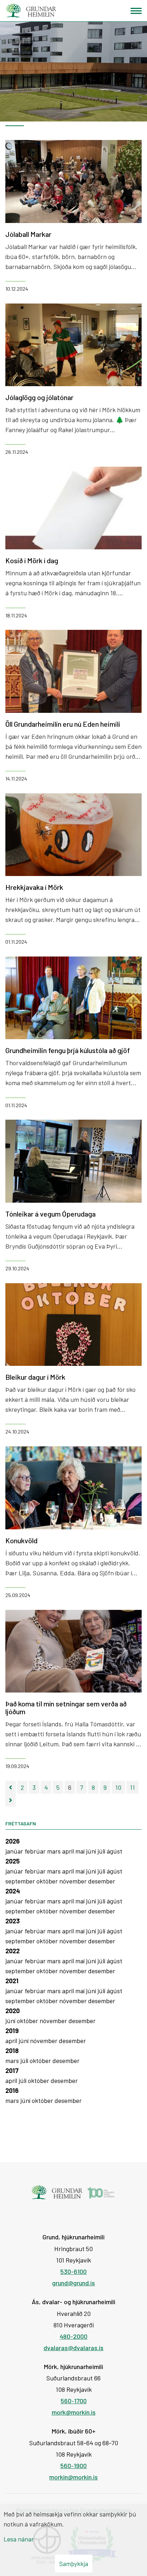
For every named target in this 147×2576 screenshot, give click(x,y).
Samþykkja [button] (74, 2564)
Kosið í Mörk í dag (32, 560)
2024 (13, 1891)
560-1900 (73, 2466)
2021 (12, 1981)
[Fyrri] (11, 1787)
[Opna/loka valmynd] (136, 11)
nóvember (74, 1881)
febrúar (36, 1851)
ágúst (115, 1851)
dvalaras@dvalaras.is (73, 2348)
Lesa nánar (19, 2539)
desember (102, 1881)
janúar (15, 1851)
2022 (12, 1951)
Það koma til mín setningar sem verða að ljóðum (66, 1707)
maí (81, 1851)
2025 (12, 1861)
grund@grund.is (73, 2283)
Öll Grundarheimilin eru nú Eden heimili (63, 724)
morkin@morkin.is (73, 2477)
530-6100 (73, 2271)
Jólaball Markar (28, 234)
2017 (12, 2070)
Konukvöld (21, 1540)
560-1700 (74, 2401)
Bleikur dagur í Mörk (35, 1377)
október (48, 1881)
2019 (12, 2031)
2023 (12, 1921)
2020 (12, 2011)
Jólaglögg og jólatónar (39, 397)
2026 (12, 1841)
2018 (12, 2051)
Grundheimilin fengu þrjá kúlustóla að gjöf (68, 1050)
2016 (12, 2090)
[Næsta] (11, 1800)
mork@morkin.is (74, 2412)
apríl (69, 1851)
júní (92, 1851)
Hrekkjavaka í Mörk (34, 887)
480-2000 (73, 2336)
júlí (102, 1851)
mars (55, 1851)
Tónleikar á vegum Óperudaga (50, 1214)
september (21, 1881)
